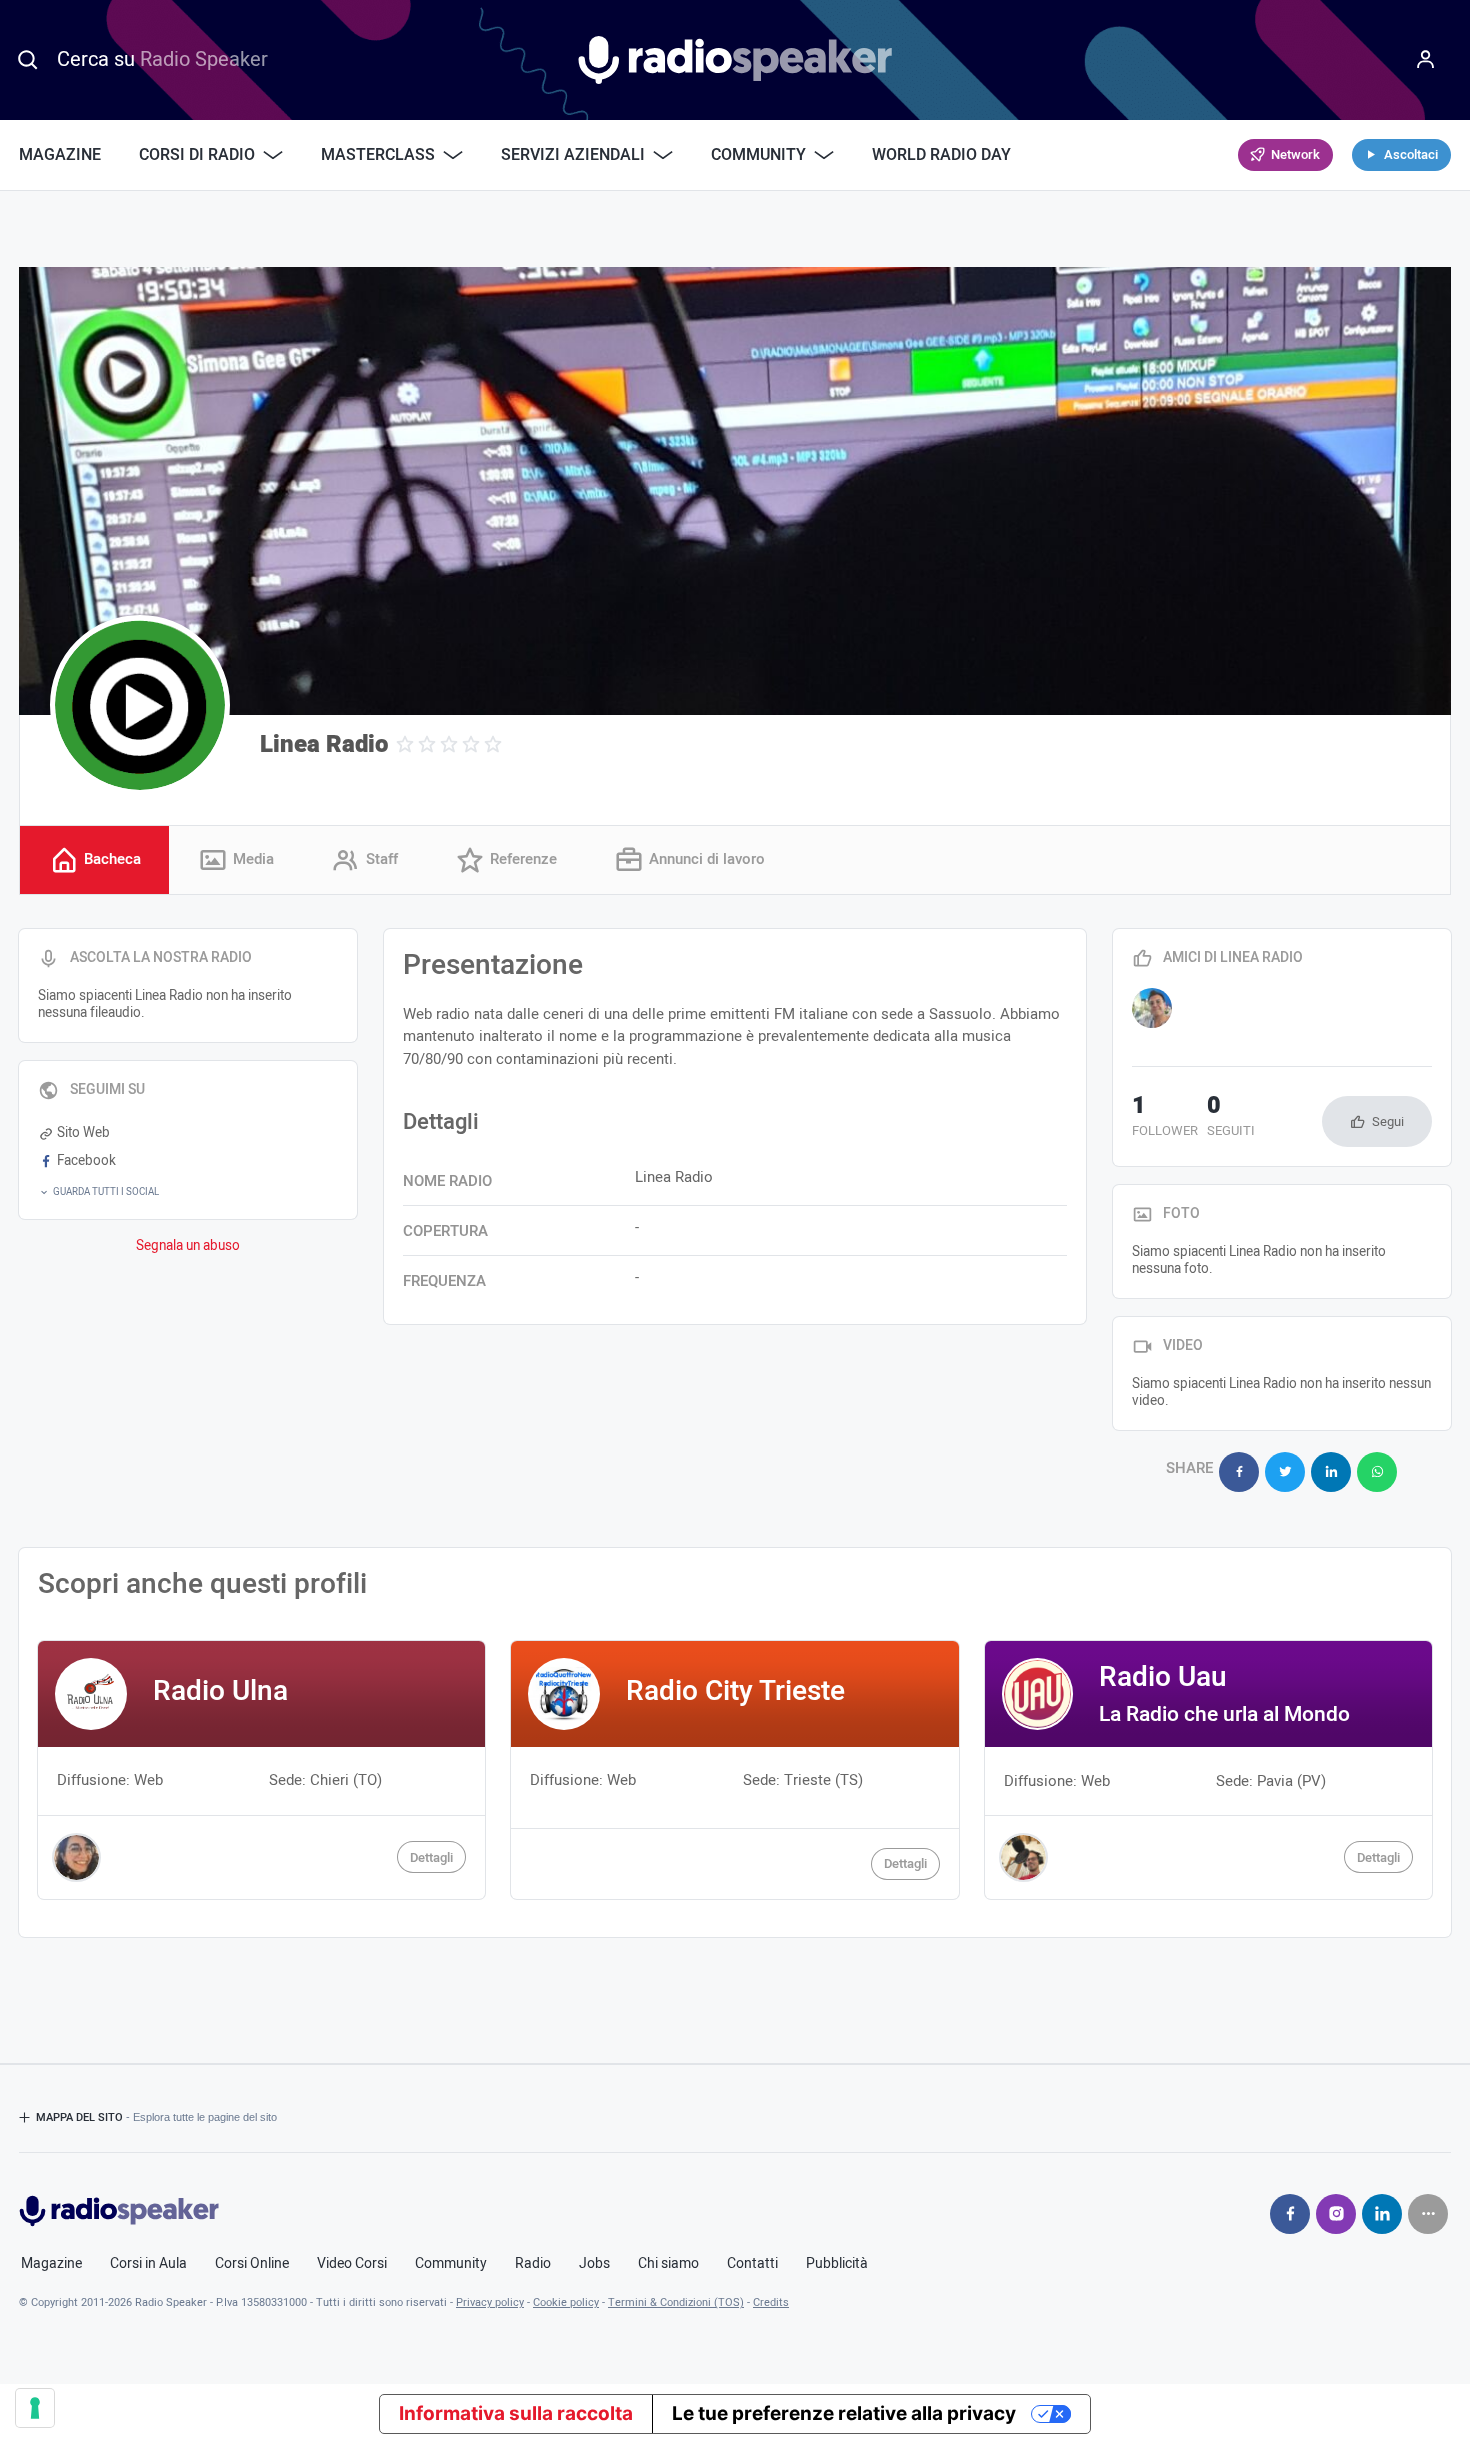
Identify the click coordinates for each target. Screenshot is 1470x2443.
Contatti (752, 2264)
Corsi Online (252, 2264)
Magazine (60, 155)
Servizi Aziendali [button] (573, 155)
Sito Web (83, 1133)
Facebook (86, 1161)
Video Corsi (352, 2264)
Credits (771, 2302)
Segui (1388, 1121)
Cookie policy (566, 2302)
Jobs (594, 2264)
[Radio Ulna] (261, 1769)
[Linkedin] (1382, 2214)
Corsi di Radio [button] (197, 155)
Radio (533, 2264)
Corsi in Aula (148, 2264)
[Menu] (1426, 60)
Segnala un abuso (188, 1246)
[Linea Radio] (140, 705)
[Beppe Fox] (1152, 1008)
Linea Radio (324, 744)
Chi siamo (668, 2264)
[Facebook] (1290, 2214)
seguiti (1231, 1118)
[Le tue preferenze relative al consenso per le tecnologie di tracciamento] (35, 2408)
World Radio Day (941, 155)
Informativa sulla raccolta (516, 2413)
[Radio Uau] (1208, 1769)
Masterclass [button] (378, 155)
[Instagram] (1336, 2214)
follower (1165, 1118)
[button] (188, 1192)
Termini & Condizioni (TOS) (676, 2302)
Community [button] (758, 155)
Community (451, 2264)
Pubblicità (837, 2264)
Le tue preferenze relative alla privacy (844, 2413)
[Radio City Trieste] (734, 1769)
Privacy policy (490, 2302)
